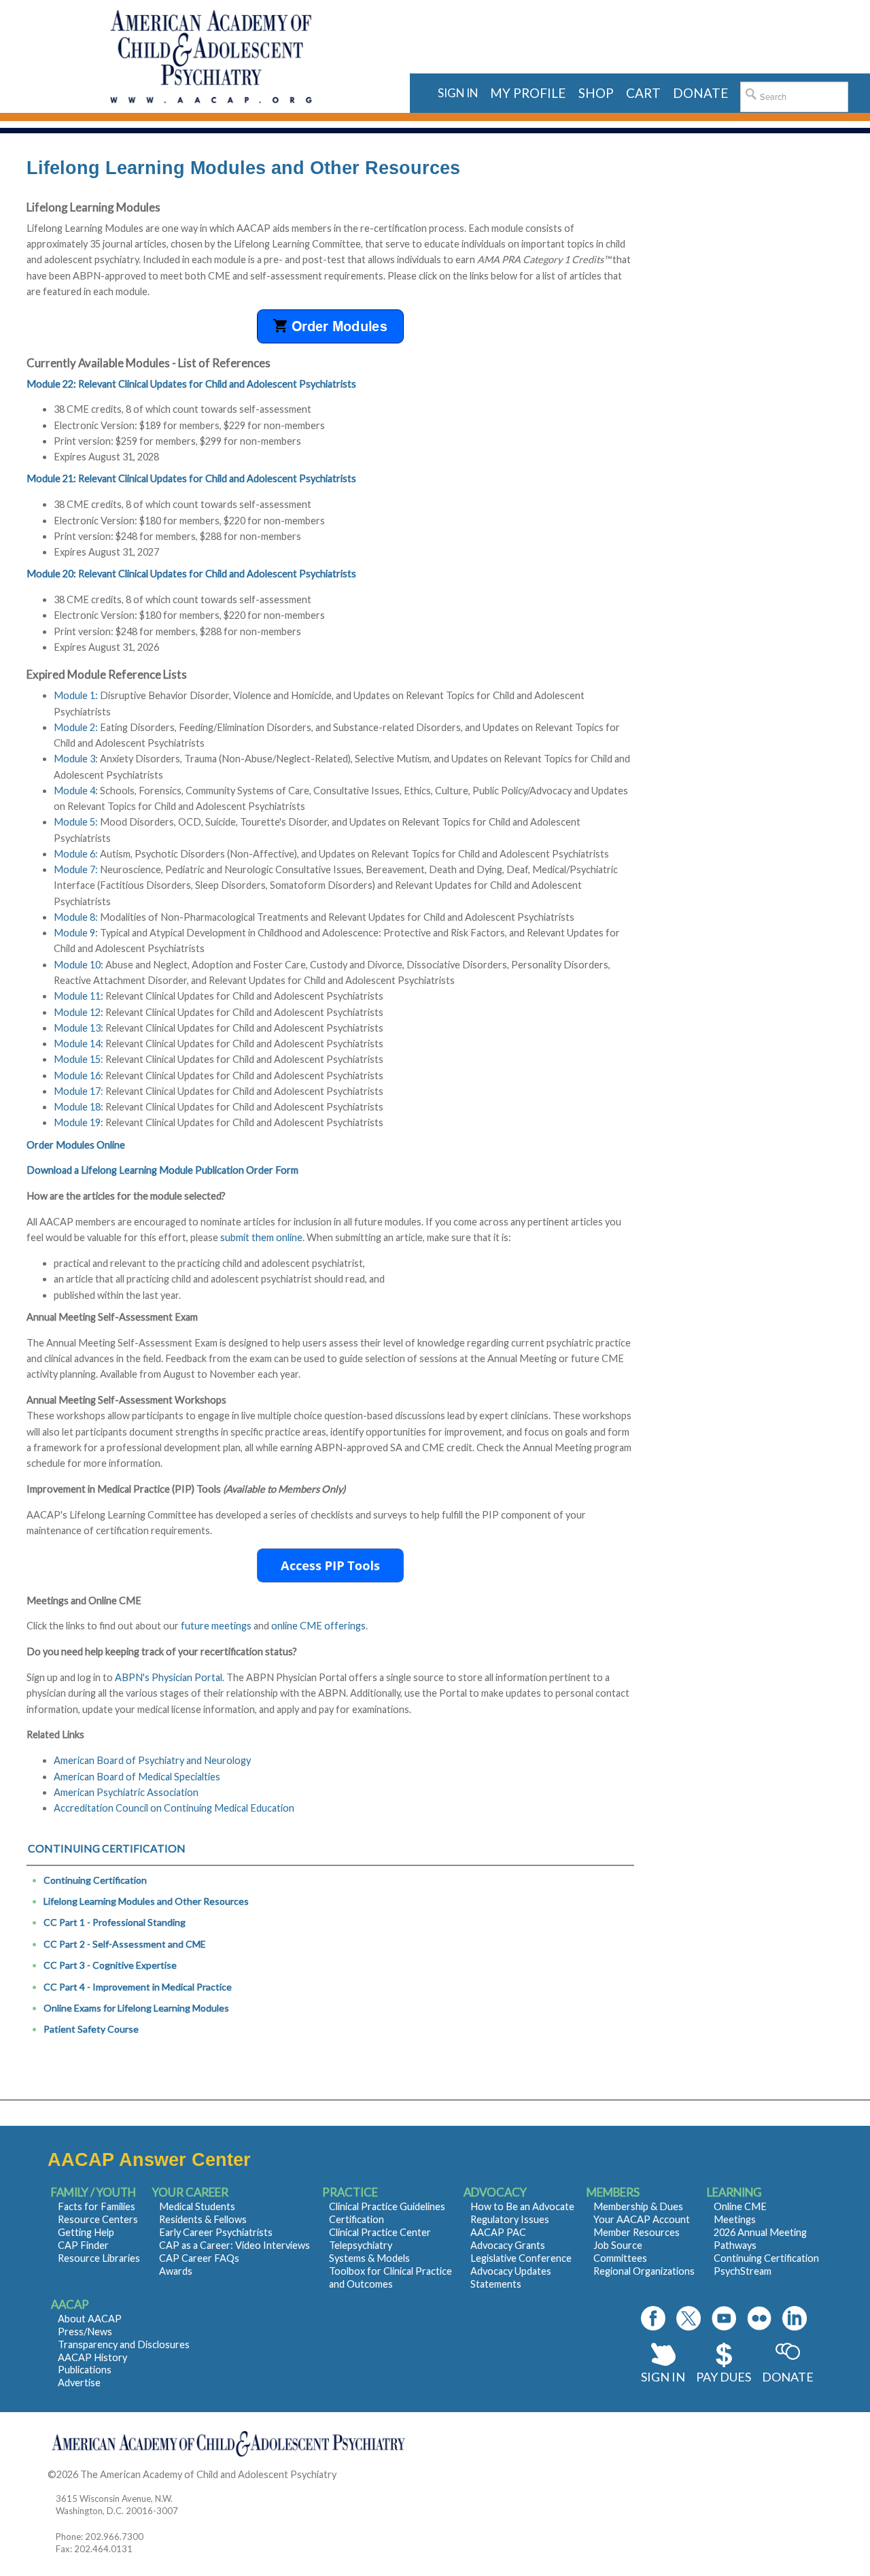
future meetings (216, 1626)
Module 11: (79, 996)
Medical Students (197, 2206)
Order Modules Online (76, 1145)
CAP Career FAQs (199, 2258)
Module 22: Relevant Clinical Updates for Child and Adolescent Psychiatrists (191, 384)
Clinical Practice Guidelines (387, 2206)
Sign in (458, 93)
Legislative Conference (521, 2258)
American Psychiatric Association (126, 1792)
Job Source (618, 2245)
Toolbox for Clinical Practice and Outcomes (390, 2277)
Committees (620, 2258)
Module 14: (79, 1044)
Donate (788, 2377)
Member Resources (637, 2232)
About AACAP (90, 2319)
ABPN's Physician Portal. (170, 1677)
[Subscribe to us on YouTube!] (724, 2318)
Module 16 (77, 1075)
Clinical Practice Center (380, 2232)
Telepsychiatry (361, 2245)
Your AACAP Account (642, 2219)
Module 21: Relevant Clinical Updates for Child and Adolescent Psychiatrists (191, 478)
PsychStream (743, 2271)
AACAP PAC (498, 2232)
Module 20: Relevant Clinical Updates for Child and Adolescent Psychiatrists (191, 574)
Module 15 (77, 1059)
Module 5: (76, 822)
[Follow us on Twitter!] (689, 2318)
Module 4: (76, 791)
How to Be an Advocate (522, 2206)
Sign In (663, 2377)
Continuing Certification (95, 1880)
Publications (85, 2370)
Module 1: (76, 695)
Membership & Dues (638, 2206)
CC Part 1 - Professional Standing (115, 1922)
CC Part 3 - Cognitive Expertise (110, 1965)
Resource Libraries (99, 2258)
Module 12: (80, 1012)
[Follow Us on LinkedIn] (795, 2318)
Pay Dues (724, 2377)
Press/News (85, 2332)
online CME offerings (318, 1626)
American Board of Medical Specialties (137, 1777)
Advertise (79, 2383)
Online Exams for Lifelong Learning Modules (136, 2008)
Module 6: (76, 854)
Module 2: (76, 727)
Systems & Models (369, 2258)
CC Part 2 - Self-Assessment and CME (125, 1944)
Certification (356, 2219)
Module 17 (77, 1091)
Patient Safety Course (91, 2029)
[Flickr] (759, 2318)
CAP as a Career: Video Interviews (234, 2245)
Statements (496, 2284)
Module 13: (79, 1028)
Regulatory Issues (510, 2219)
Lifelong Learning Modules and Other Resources (146, 1901)
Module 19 (77, 1122)
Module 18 (77, 1107)
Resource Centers (98, 2219)
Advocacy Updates (511, 2271)
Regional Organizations (644, 2271)
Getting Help (86, 2232)
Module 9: (76, 933)
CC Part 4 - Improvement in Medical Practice (138, 1987)
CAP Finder (83, 2245)
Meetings (735, 2219)
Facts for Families (97, 2206)
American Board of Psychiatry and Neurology (152, 1760)
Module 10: (79, 965)
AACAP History (92, 2357)
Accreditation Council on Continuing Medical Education (174, 1808)
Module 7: (76, 869)
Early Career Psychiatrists (216, 2232)
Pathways (735, 2245)
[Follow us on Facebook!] (653, 2318)
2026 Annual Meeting (760, 2232)
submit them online (261, 1237)
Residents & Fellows (203, 2219)
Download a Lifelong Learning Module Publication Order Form (162, 1170)
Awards (176, 2271)
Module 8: (76, 917)
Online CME (740, 2206)
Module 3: (76, 759)
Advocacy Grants (508, 2245)
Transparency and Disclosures (124, 2344)
